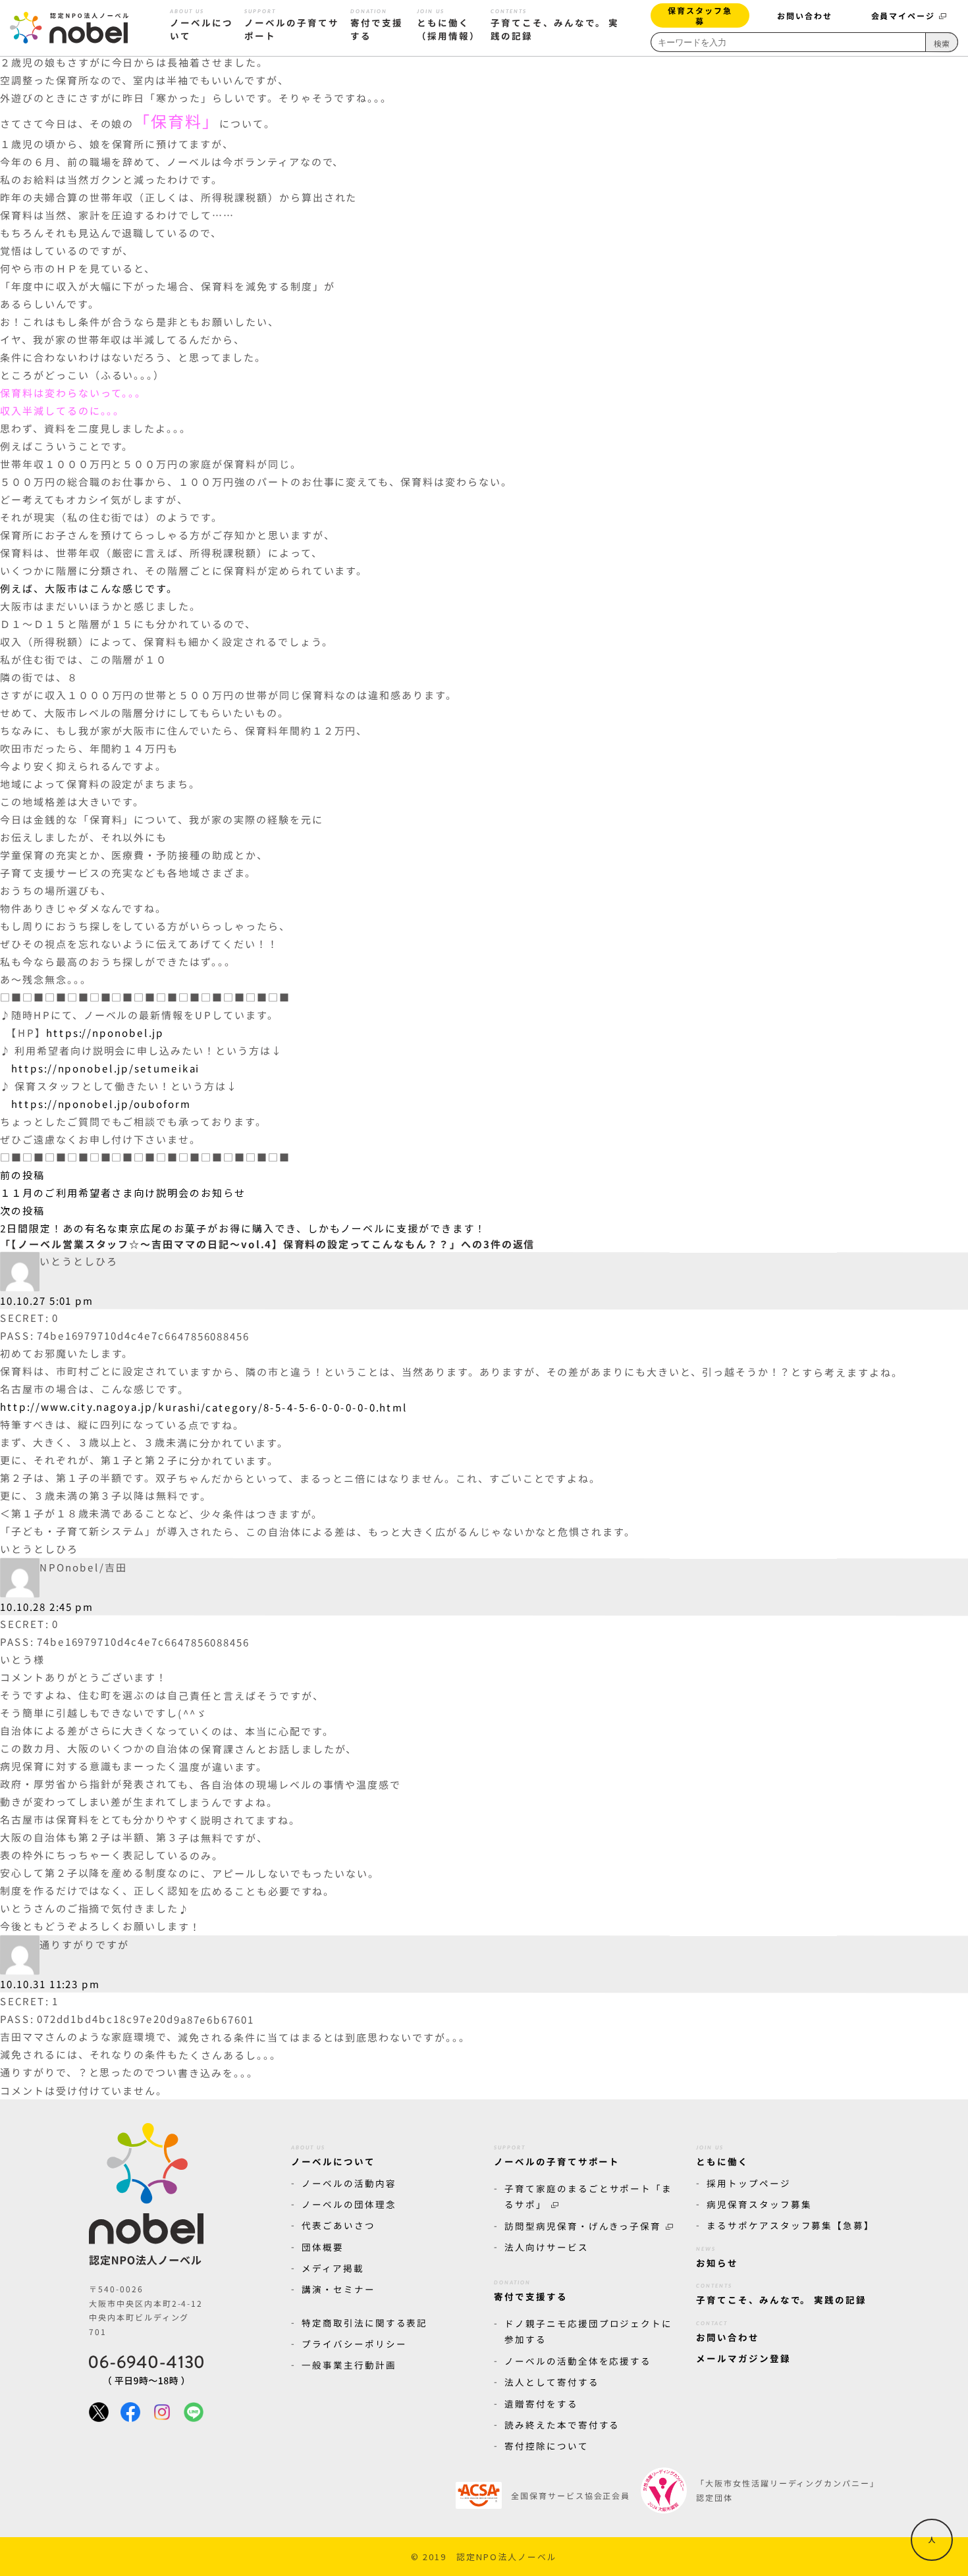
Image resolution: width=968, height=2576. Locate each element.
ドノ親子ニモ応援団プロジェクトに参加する (588, 2331)
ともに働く (722, 2156)
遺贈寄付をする (541, 2404)
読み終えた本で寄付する (562, 2425)
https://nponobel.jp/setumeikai (106, 1068)
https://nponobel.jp (105, 1033)
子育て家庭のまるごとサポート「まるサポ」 (588, 2196)
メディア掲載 (333, 2268)
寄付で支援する (377, 25)
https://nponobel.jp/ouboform (101, 1104)
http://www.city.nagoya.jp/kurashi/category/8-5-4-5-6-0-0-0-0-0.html (204, 1407)
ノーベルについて (202, 25)
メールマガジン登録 (743, 2358)
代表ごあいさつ (338, 2225)
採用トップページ (749, 2183)
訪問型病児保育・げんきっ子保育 (583, 2226)
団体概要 (323, 2246)
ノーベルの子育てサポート (292, 25)
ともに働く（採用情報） (448, 25)
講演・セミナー (338, 2289)
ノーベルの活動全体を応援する (578, 2361)
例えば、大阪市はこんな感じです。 (89, 588)
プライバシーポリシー (354, 2344)
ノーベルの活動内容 (349, 2183)
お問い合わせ (805, 15)
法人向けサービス (547, 2247)
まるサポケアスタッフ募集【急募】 (791, 2225)
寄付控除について (547, 2446)
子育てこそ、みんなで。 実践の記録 (555, 25)
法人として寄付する (552, 2382)
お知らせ (717, 2257)
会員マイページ (903, 15)
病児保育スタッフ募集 (759, 2204)
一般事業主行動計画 (349, 2365)
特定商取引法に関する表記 (364, 2323)
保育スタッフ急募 (700, 15)
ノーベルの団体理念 (349, 2204)
